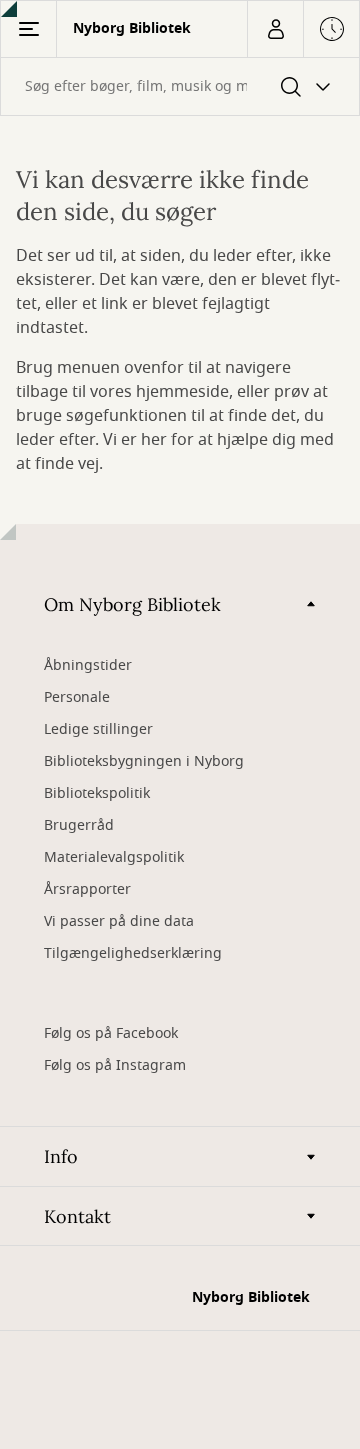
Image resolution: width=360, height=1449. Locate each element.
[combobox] (180, 86)
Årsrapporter (87, 889)
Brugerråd (79, 825)
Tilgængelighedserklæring (133, 953)
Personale (77, 697)
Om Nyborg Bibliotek (132, 604)
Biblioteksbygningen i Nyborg (144, 761)
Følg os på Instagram (115, 1065)
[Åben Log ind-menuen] (275, 29)
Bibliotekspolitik (97, 793)
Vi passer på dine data (119, 921)
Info (61, 1156)
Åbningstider (88, 665)
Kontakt (77, 1216)
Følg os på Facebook (111, 1033)
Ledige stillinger (98, 729)
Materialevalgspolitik (114, 857)
